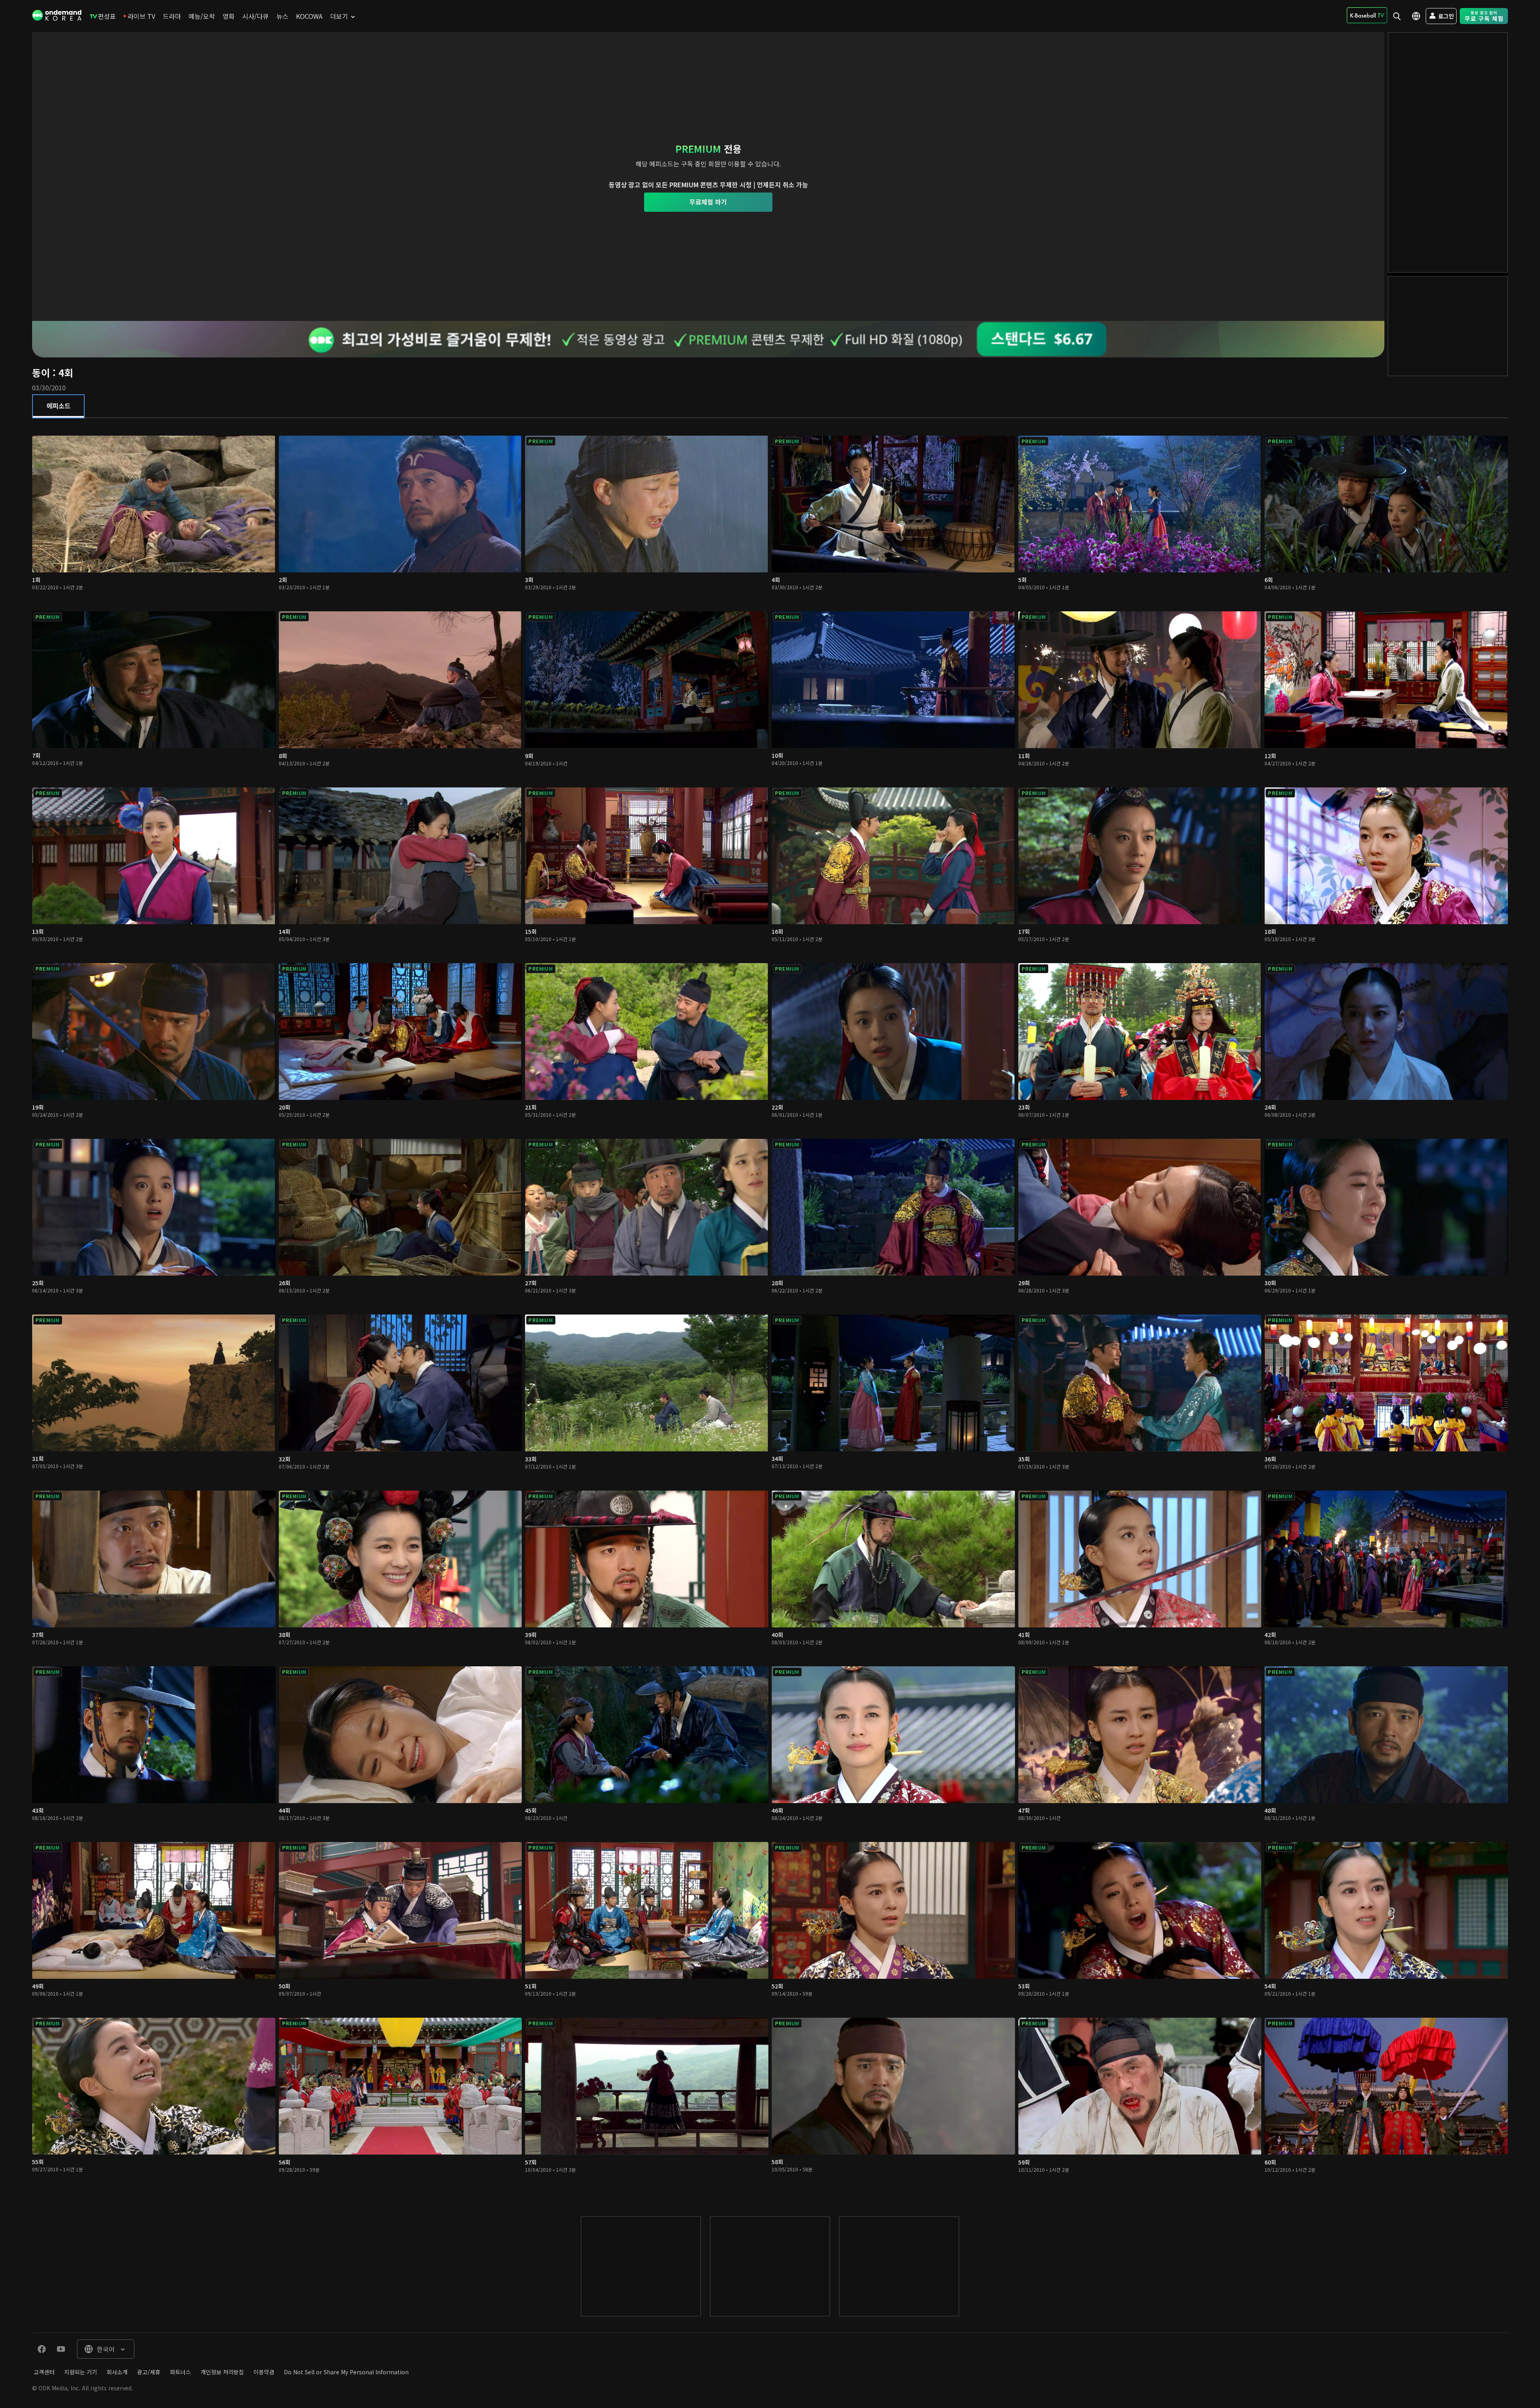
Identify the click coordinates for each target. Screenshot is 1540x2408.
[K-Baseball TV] (1367, 15)
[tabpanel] (770, 1309)
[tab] (58, 406)
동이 (41, 372)
